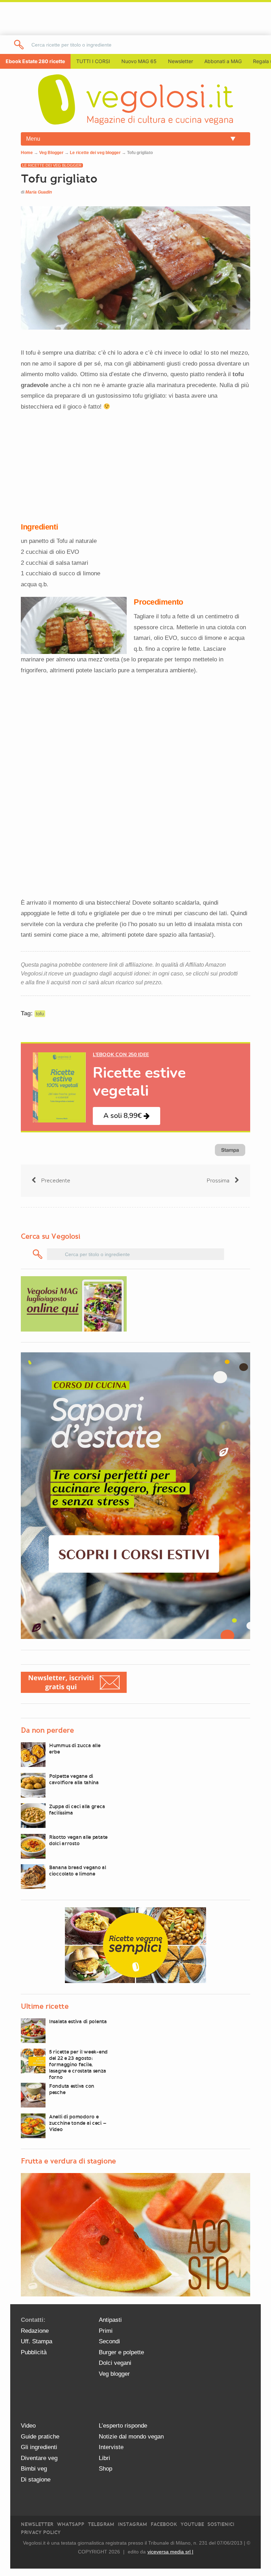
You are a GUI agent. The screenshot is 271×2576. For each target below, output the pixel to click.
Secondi (109, 2341)
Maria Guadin (39, 192)
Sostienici (221, 2524)
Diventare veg (39, 2458)
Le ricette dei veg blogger (95, 153)
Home (27, 153)
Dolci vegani (115, 2363)
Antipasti (110, 2320)
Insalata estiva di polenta (78, 2021)
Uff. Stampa (37, 2341)
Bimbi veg (34, 2469)
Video (28, 2426)
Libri (104, 2458)
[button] (127, 1116)
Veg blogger (114, 2374)
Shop (106, 2469)
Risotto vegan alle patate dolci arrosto (78, 1840)
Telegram (101, 2524)
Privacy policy (41, 2532)
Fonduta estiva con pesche (72, 2089)
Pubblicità (34, 2352)
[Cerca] (38, 1254)
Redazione (35, 2331)
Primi (106, 2331)
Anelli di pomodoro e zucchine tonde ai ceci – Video (77, 2123)
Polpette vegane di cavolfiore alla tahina (74, 1779)
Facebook (164, 2524)
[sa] (19, 45)
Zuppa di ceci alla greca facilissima (77, 1810)
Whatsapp (71, 2524)
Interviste (111, 2447)
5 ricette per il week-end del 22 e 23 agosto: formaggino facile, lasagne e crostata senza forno (78, 2064)
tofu (40, 1014)
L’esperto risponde (123, 2426)
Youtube (192, 2524)
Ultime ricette (45, 2006)
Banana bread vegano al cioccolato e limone (78, 1871)
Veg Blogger (51, 153)
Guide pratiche (40, 2437)
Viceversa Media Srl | (170, 2552)
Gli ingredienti (39, 2447)
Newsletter (37, 2524)
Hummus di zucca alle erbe (75, 1749)
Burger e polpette (121, 2352)
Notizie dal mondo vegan (131, 2437)
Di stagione (36, 2480)
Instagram (133, 2524)
